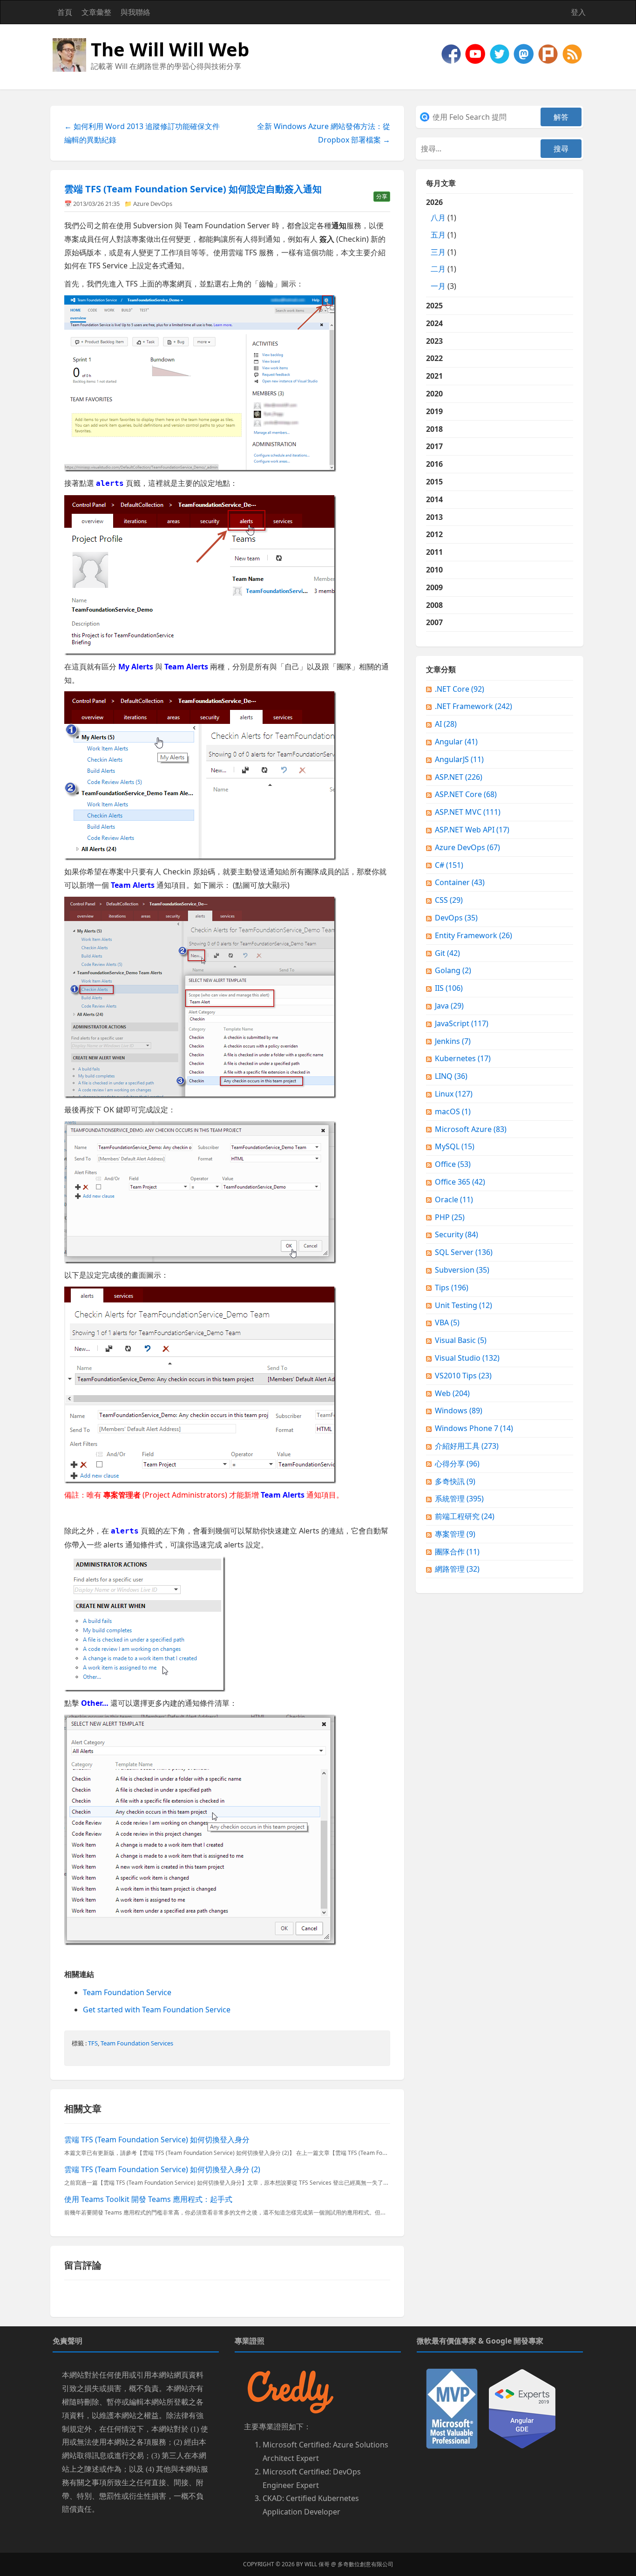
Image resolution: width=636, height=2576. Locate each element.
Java (449, 1006)
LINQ (451, 1076)
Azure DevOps (153, 204)
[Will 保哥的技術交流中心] (452, 53)
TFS (93, 2043)
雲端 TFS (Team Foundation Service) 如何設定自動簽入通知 (193, 189)
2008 (434, 605)
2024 (434, 323)
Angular (456, 742)
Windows (459, 1411)
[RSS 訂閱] (572, 53)
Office (453, 1164)
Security (457, 1234)
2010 (434, 570)
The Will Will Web (170, 49)
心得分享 (457, 1464)
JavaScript (462, 1023)
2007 (434, 622)
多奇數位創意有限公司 (365, 2564)
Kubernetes (463, 1058)
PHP (450, 1217)
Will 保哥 (317, 2564)
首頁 (65, 12)
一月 (438, 286)
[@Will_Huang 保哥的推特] (501, 53)
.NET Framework (474, 706)
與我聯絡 (135, 12)
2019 (434, 411)
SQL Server (464, 1252)
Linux (454, 1094)
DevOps (456, 918)
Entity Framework (474, 935)
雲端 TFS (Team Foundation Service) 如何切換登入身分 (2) (162, 2169)
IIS (449, 988)
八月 (438, 218)
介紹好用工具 (467, 1446)
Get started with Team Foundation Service (157, 2010)
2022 (434, 358)
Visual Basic (461, 1340)
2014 (434, 499)
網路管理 (457, 1569)
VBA (447, 1322)
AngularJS (459, 759)
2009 (434, 587)
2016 (434, 464)
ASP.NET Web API (472, 830)
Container (460, 882)
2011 (434, 552)
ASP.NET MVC (468, 812)
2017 (434, 446)
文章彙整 (96, 12)
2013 (434, 517)
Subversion (462, 1270)
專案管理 (455, 1534)
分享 (382, 196)
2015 (434, 482)
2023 (434, 341)
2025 (434, 306)
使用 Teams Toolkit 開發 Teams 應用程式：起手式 (148, 2199)
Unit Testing (463, 1305)
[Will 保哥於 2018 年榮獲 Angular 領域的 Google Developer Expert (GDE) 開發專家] (522, 2408)
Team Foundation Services (137, 2043)
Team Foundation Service (127, 1992)
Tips (452, 1288)
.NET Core (460, 689)
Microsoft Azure (471, 1129)
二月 (438, 269)
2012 (434, 534)
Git (447, 953)
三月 (438, 252)
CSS (449, 900)
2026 (441, 244)
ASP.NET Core (466, 794)
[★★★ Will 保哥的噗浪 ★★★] (549, 53)
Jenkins (453, 1041)
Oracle (454, 1199)
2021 (434, 376)
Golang (453, 970)
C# (449, 865)
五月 (438, 235)
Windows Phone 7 (474, 1428)
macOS (453, 1111)
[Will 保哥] (476, 53)
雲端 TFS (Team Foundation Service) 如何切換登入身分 (157, 2140)
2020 (434, 394)
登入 (578, 12)
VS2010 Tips (463, 1376)
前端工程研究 (465, 1516)
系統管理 (459, 1499)
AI (446, 724)
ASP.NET (459, 777)
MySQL (455, 1146)
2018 (434, 429)
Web (452, 1393)
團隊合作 (457, 1552)
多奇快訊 (455, 1481)
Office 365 (460, 1182)
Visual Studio (467, 1358)
